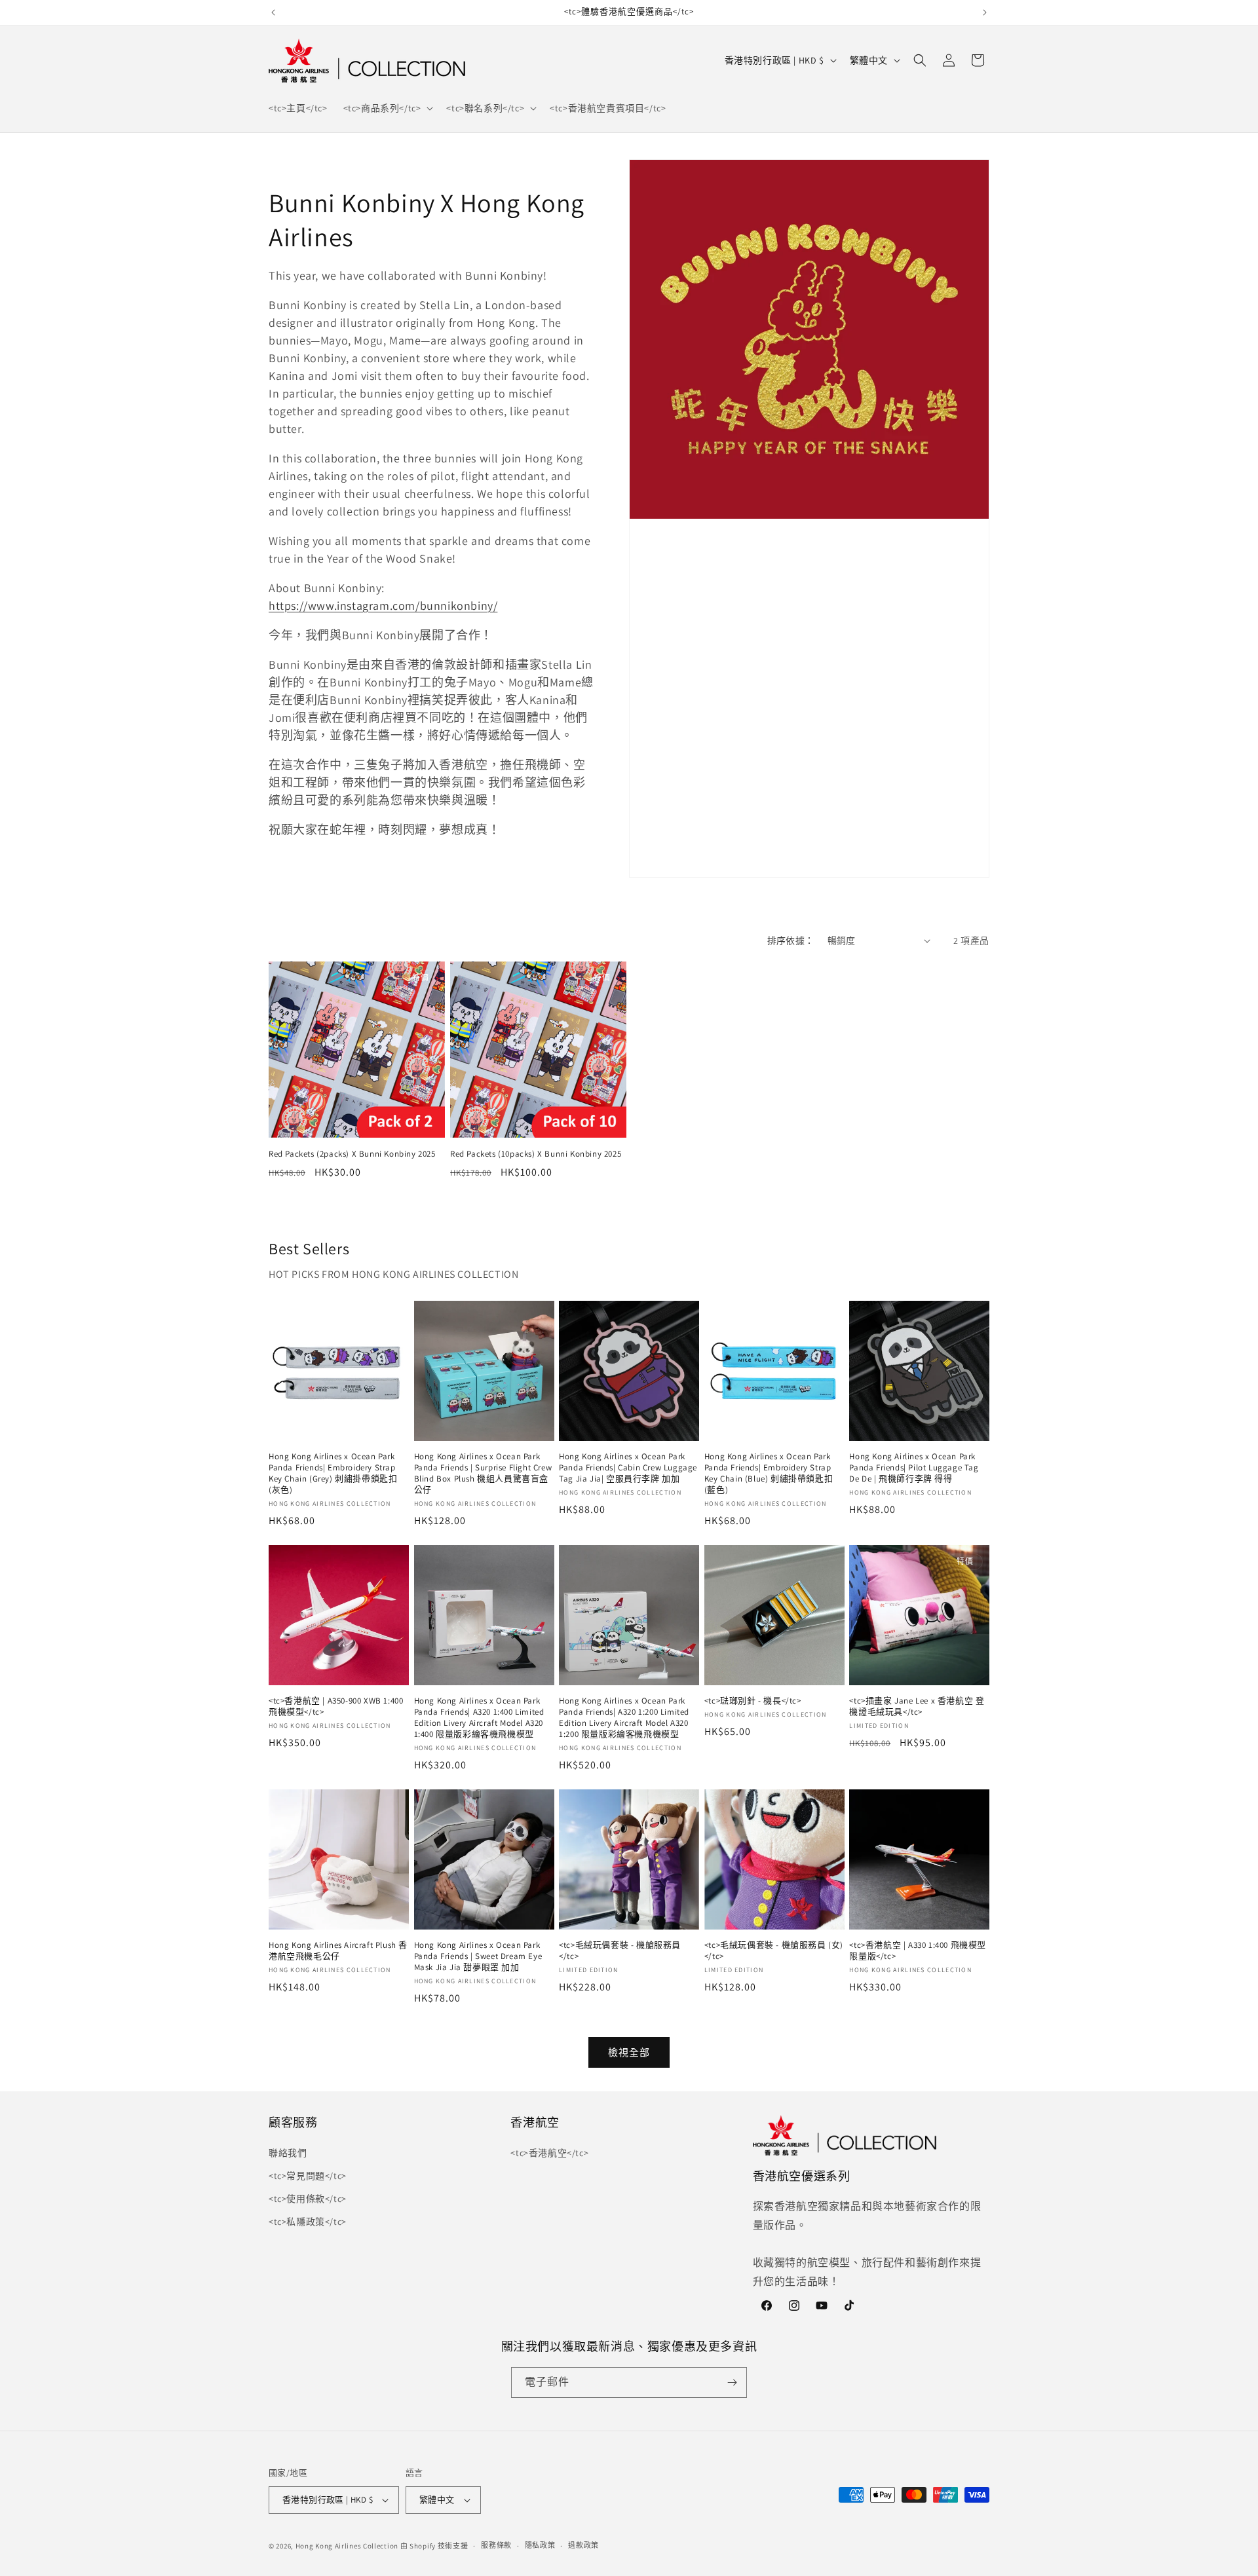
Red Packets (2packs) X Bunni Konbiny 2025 (352, 1154)
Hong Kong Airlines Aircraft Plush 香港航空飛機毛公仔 (338, 1951)
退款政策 (583, 2545)
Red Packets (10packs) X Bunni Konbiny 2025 (536, 1154)
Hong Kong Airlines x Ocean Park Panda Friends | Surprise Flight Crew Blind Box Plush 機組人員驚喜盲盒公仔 (483, 1473)
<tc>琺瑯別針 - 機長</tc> (753, 1701)
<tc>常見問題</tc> (308, 2176)
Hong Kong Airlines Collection (347, 2546)
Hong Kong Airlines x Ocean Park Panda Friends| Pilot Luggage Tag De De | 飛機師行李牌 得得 (914, 1468)
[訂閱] (732, 2382)
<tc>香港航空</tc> (549, 2153)
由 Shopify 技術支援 (434, 2546)
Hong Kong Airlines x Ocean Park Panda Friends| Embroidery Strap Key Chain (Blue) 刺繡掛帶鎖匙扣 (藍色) (769, 1473)
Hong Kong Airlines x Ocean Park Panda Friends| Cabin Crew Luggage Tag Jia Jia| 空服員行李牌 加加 (628, 1468)
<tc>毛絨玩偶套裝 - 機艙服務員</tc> (620, 1951)
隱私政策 (540, 2545)
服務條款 (496, 2545)
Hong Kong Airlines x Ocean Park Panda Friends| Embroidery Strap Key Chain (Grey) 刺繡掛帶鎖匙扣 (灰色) (333, 1473)
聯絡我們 (288, 2153)
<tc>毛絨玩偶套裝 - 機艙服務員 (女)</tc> (774, 1951)
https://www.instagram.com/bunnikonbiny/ (383, 606)
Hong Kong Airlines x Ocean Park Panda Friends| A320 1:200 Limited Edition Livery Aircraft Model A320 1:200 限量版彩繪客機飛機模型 (624, 1718)
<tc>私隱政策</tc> (308, 2222)
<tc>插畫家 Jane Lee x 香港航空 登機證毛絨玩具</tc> (917, 1707)
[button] (387, 108)
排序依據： (791, 941)
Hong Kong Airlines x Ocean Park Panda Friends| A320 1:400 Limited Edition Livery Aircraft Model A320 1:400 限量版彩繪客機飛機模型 (479, 1718)
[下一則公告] (985, 12)
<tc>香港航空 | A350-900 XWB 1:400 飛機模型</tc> (336, 1707)
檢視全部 (629, 2052)
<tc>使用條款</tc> (308, 2199)
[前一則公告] (273, 12)
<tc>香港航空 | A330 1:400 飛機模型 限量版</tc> (918, 1951)
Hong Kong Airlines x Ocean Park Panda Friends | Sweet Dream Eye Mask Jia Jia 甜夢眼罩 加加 (478, 1956)
